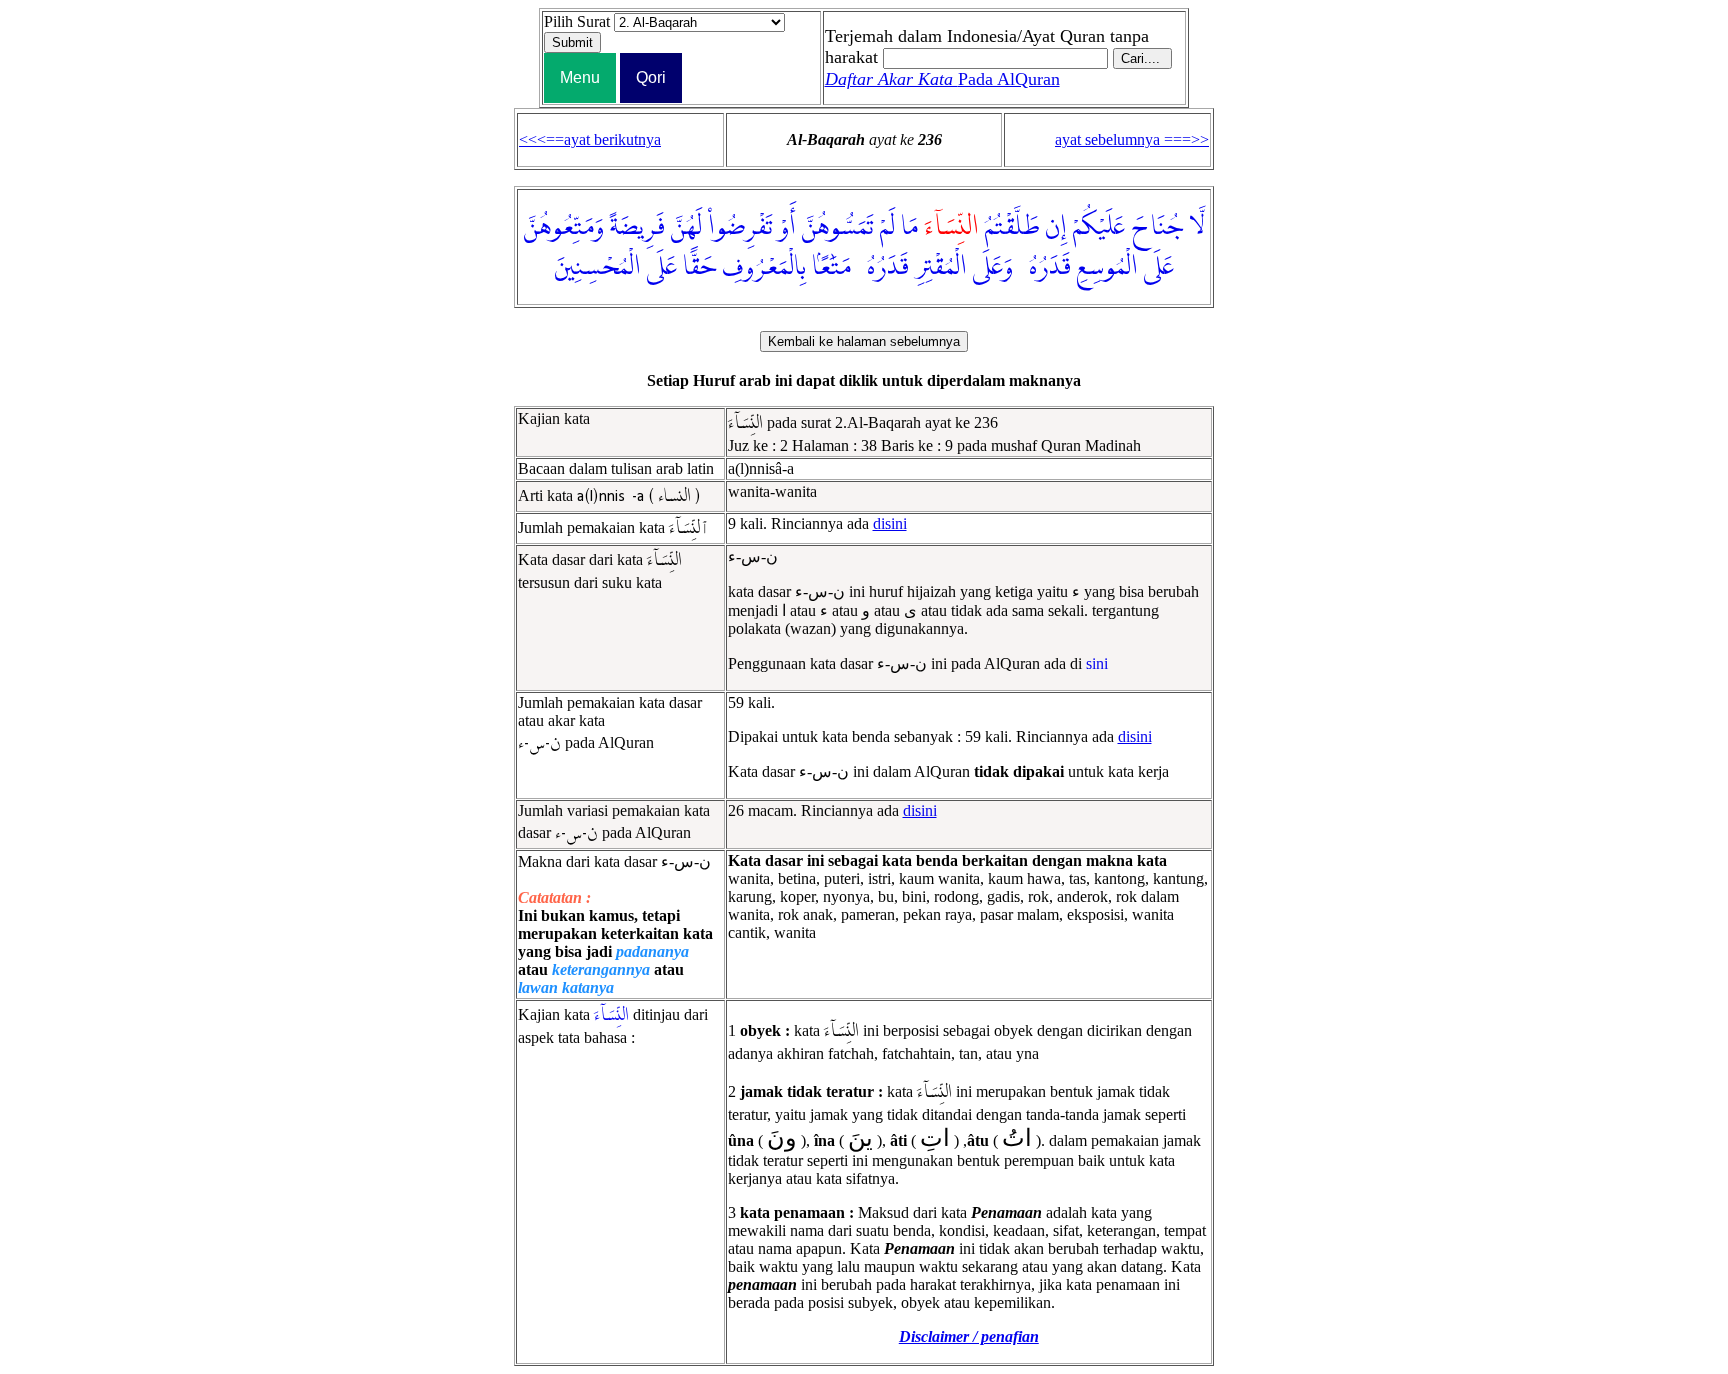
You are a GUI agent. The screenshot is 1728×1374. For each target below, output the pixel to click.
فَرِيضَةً (637, 227)
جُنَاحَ (1157, 227)
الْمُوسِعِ (1107, 267)
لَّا (1196, 227)
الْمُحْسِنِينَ (598, 267)
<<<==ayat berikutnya (590, 139)
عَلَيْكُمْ (1099, 227)
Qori (651, 77)
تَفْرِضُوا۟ (740, 227)
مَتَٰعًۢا (831, 267)
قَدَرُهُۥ (1045, 267)
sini (1097, 663)
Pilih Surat (577, 21)
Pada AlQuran (942, 79)
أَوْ (787, 227)
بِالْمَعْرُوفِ (764, 267)
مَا (909, 227)
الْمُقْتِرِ (941, 267)
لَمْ (887, 227)
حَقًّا (699, 267)
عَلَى (1159, 267)
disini (890, 523)
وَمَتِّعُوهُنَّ (564, 227)
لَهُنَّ (686, 227)
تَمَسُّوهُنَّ (838, 227)
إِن (1056, 227)
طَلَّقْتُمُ (1012, 227)
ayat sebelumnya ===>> (1132, 139)
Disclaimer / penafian (969, 1336)
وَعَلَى (993, 267)
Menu (580, 77)
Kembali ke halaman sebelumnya (864, 341)
